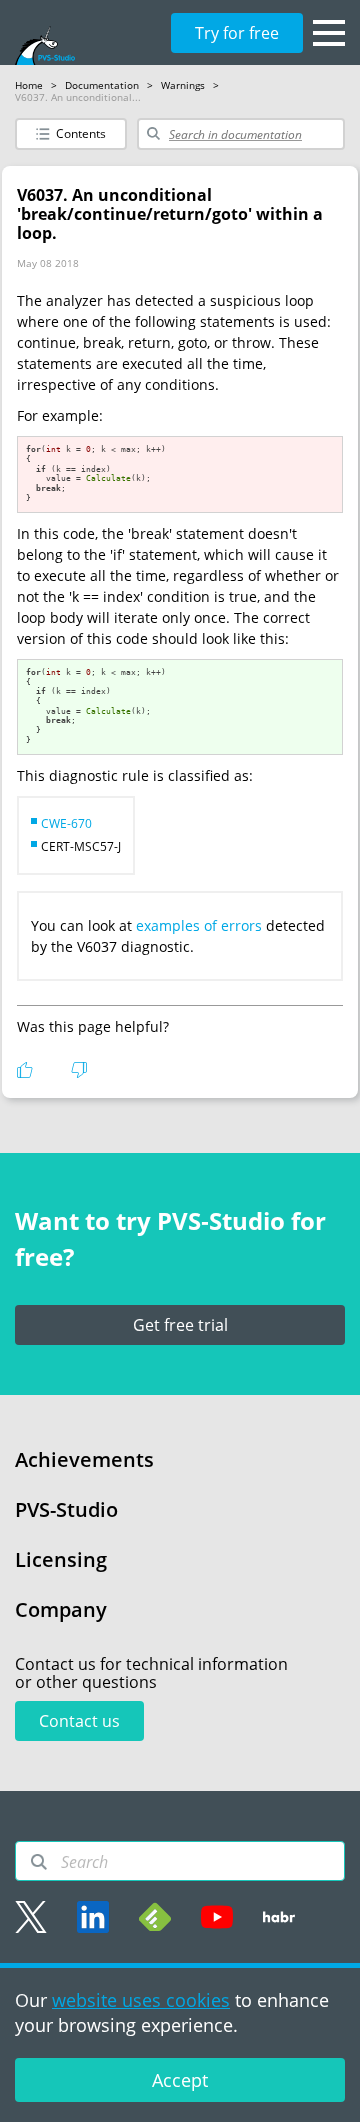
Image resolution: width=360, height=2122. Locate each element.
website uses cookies (141, 2000)
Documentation (102, 85)
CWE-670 (66, 823)
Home (29, 85)
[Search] (39, 1862)
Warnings (183, 85)
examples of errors (199, 925)
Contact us (79, 1721)
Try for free (237, 33)
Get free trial (180, 1325)
